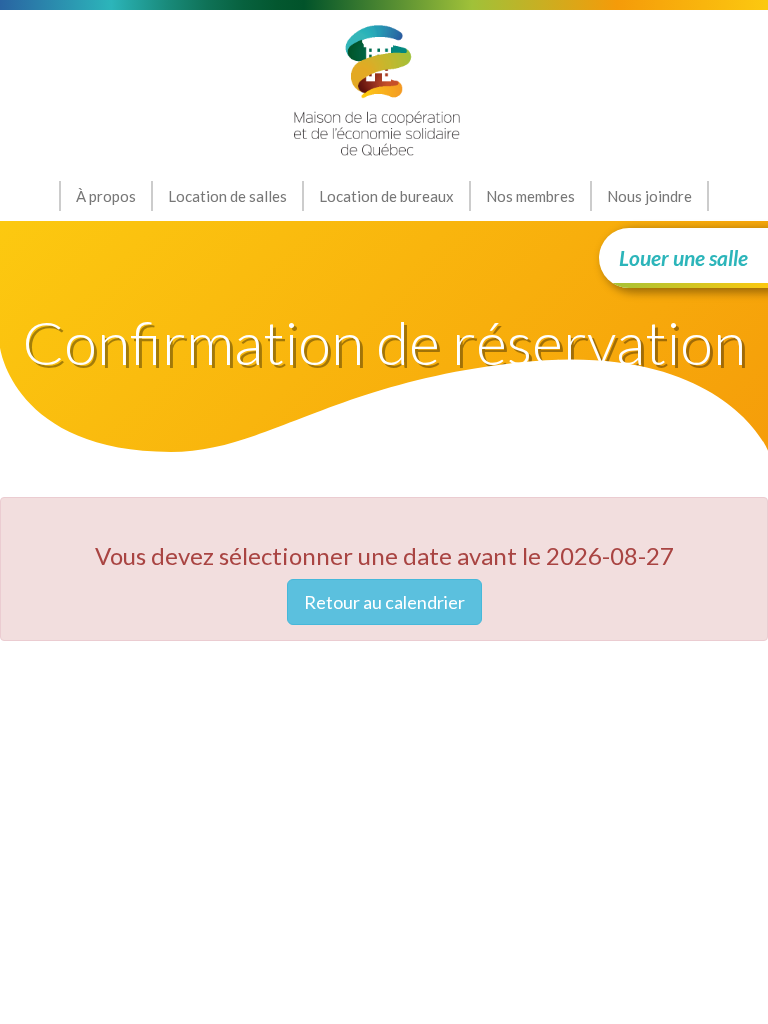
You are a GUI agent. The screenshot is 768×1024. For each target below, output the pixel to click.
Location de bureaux (386, 196)
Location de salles (227, 196)
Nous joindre (649, 196)
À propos (106, 196)
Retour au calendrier (384, 602)
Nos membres (530, 196)
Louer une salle (683, 257)
